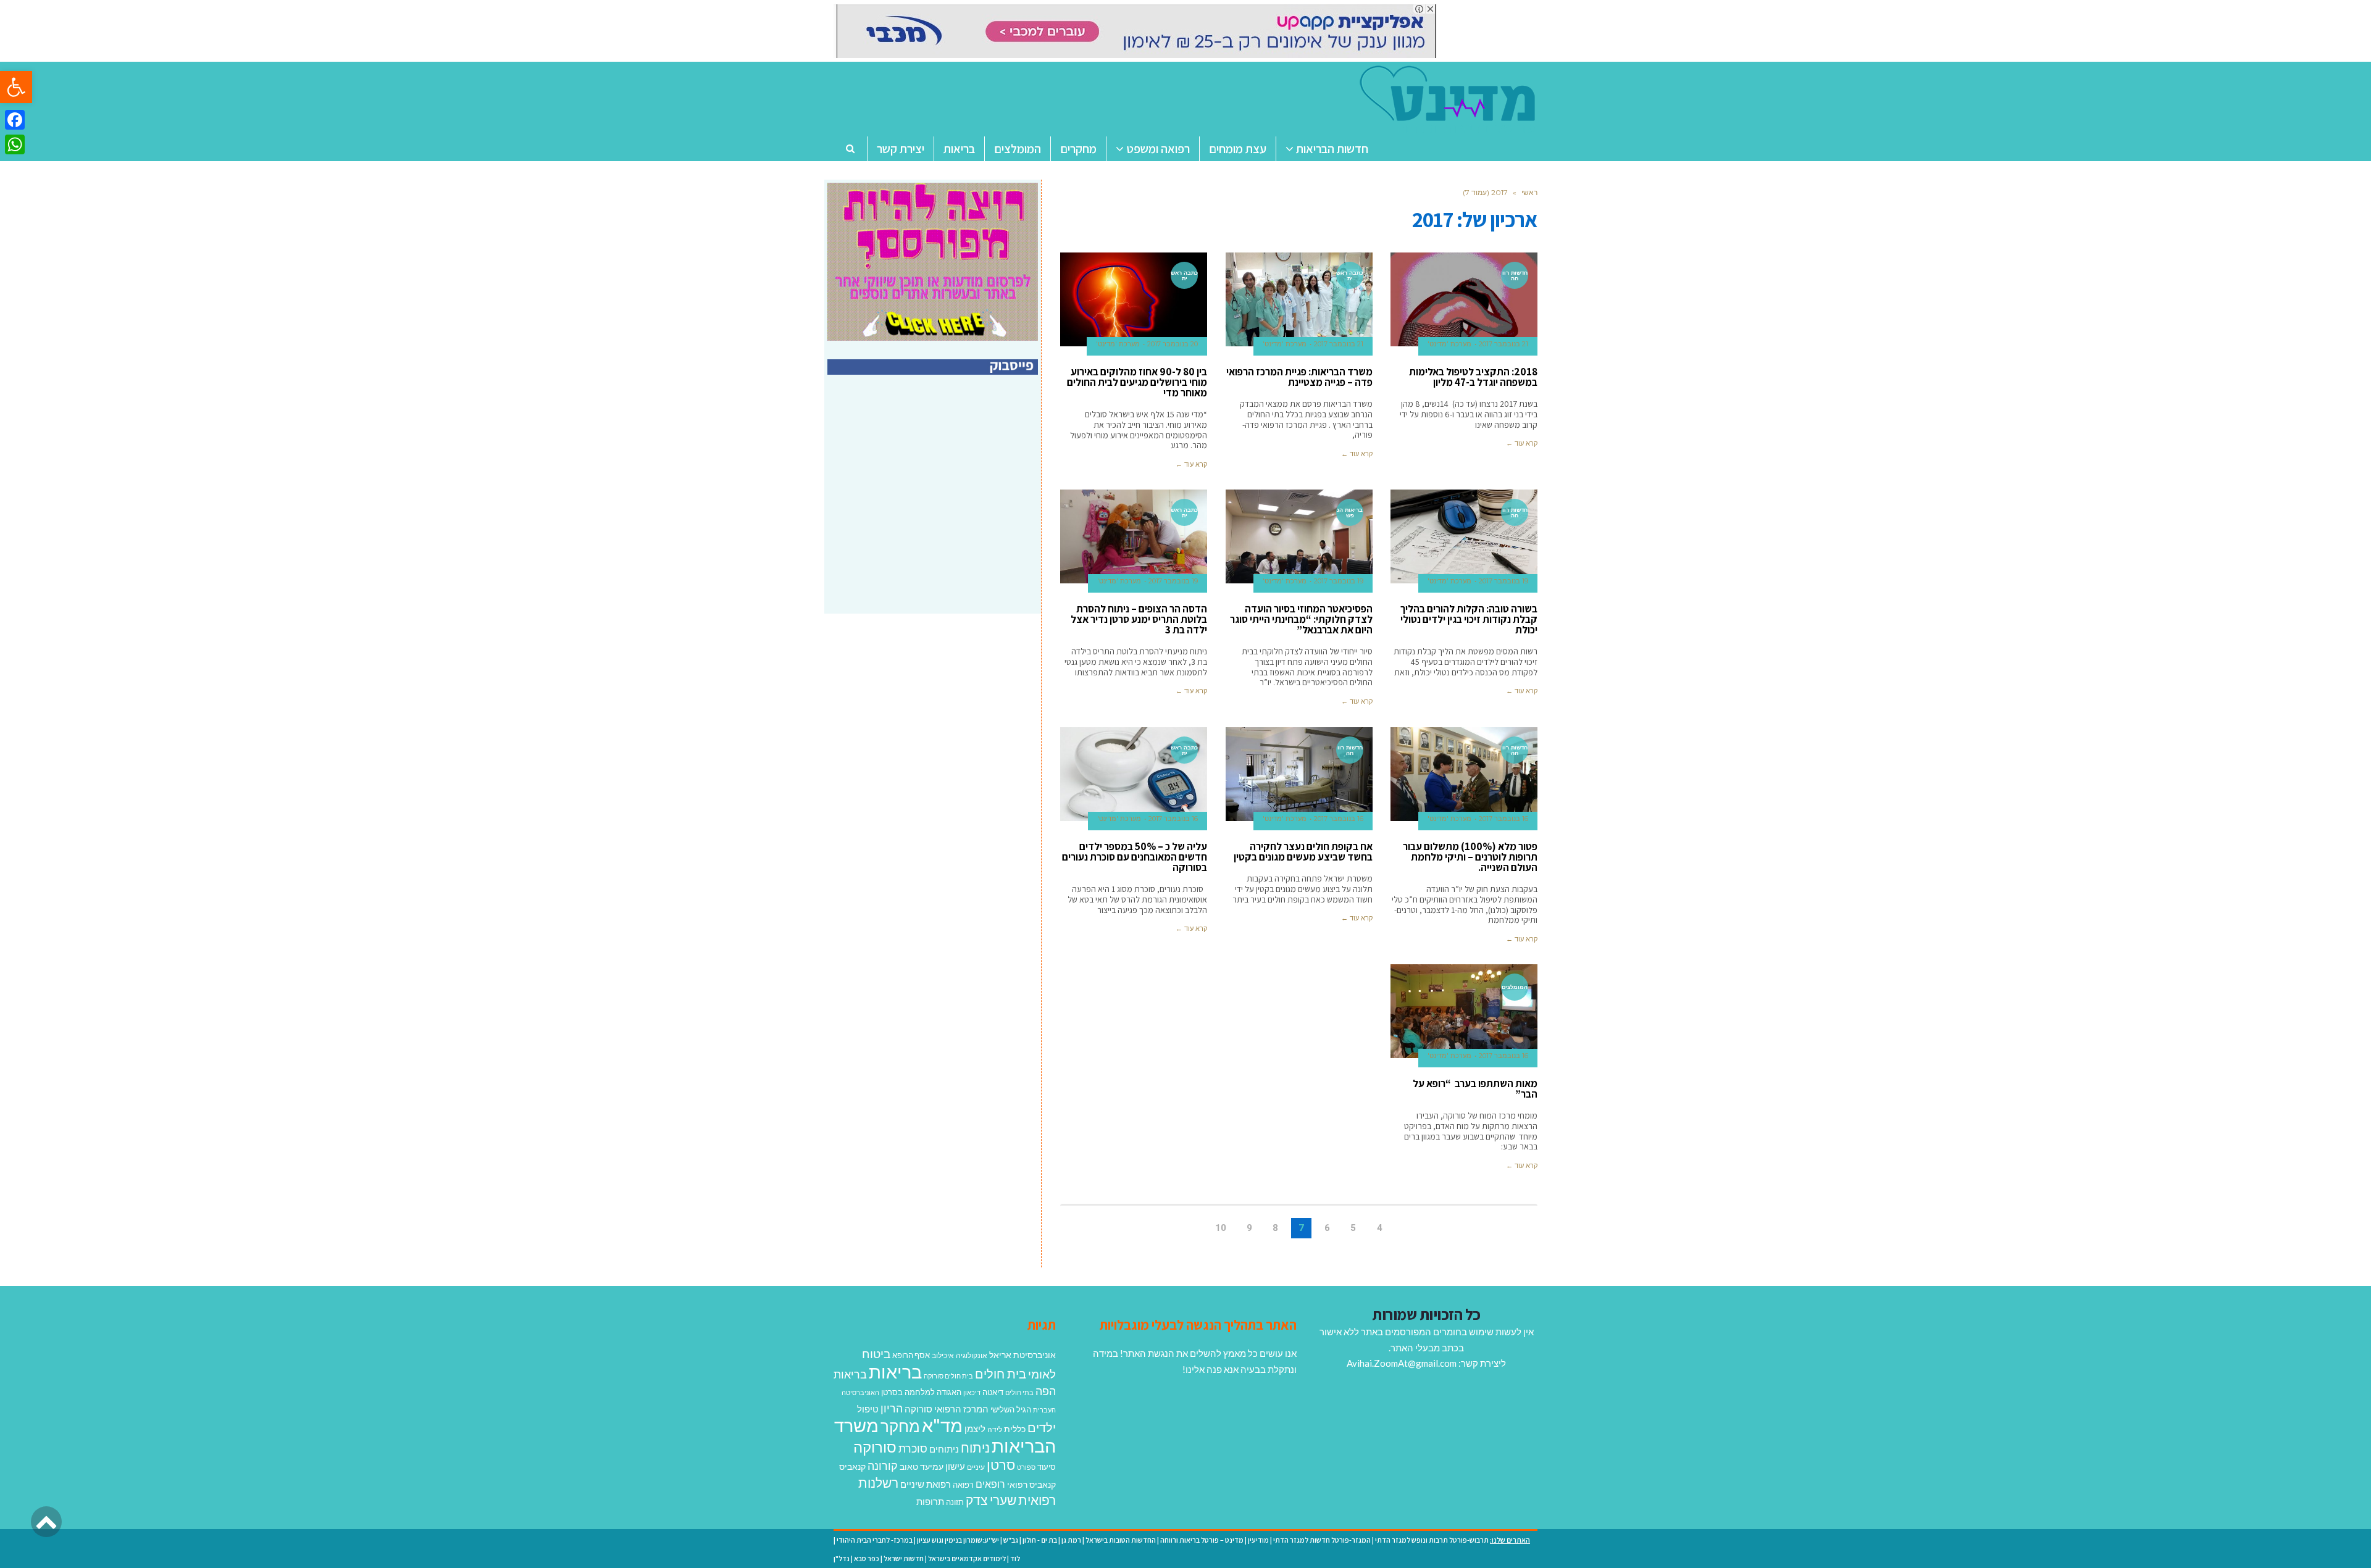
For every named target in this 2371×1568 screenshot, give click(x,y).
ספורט (1026, 1467)
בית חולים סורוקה (948, 1376)
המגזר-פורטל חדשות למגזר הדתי (1322, 1540)
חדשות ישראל (904, 1558)
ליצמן (975, 1428)
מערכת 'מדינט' (1449, 344)
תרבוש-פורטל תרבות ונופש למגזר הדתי (1432, 1540)
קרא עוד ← (1522, 443)
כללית (1015, 1429)
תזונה (955, 1502)
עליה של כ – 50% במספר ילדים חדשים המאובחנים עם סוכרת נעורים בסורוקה (1135, 857)
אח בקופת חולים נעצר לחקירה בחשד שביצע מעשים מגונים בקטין (1303, 852)
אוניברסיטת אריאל (1022, 1355)
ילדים (1042, 1427)
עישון (955, 1466)
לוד (1015, 1558)
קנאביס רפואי (1031, 1484)
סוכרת (913, 1449)
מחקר (900, 1426)
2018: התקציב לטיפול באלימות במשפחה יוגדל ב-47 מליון (1473, 377)
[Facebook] (15, 120)
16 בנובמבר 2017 (1503, 819)
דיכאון (972, 1392)
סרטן (1001, 1465)
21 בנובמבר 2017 (1503, 344)
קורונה (883, 1466)
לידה (995, 1429)
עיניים (976, 1467)
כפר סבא (867, 1558)
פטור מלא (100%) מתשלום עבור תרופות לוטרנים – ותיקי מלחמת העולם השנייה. (1470, 857)
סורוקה (875, 1447)
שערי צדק (991, 1500)
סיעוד (1047, 1467)
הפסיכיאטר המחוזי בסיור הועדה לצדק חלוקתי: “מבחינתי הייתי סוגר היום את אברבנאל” (1301, 619)
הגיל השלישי (1011, 1409)
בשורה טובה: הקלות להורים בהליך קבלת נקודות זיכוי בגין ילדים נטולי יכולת (1469, 619)
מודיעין (1258, 1540)
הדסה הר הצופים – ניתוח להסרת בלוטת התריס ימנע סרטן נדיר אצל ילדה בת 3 (1139, 619)
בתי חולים (1019, 1392)
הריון (892, 1408)
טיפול (868, 1409)
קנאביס (852, 1466)
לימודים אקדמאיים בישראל (967, 1558)
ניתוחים (944, 1449)
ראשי (1529, 192)
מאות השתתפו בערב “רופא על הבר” (1475, 1089)
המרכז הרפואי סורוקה (947, 1409)
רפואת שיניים (926, 1484)
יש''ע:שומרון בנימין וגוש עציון (958, 1540)
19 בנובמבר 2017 (1503, 581)
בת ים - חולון (1040, 1540)
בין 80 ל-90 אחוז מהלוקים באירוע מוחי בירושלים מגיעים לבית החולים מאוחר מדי (1137, 382)
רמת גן (1071, 1540)
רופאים (990, 1484)
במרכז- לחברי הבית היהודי (875, 1540)
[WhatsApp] (15, 144)
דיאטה (993, 1392)
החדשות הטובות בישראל (1121, 1540)
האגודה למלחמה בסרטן (921, 1392)
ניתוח (975, 1448)
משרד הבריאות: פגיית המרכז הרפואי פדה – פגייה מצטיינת (1299, 377)
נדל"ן (842, 1558)
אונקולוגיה (972, 1355)
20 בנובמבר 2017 (1173, 344)
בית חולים (1001, 1374)
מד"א (942, 1425)
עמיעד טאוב (922, 1466)
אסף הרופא (911, 1355)
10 (1221, 1228)
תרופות (930, 1501)
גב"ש (1011, 1540)
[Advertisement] (934, 507)
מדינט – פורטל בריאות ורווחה (1202, 1540)
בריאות (895, 1371)
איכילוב (943, 1355)
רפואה (963, 1485)
